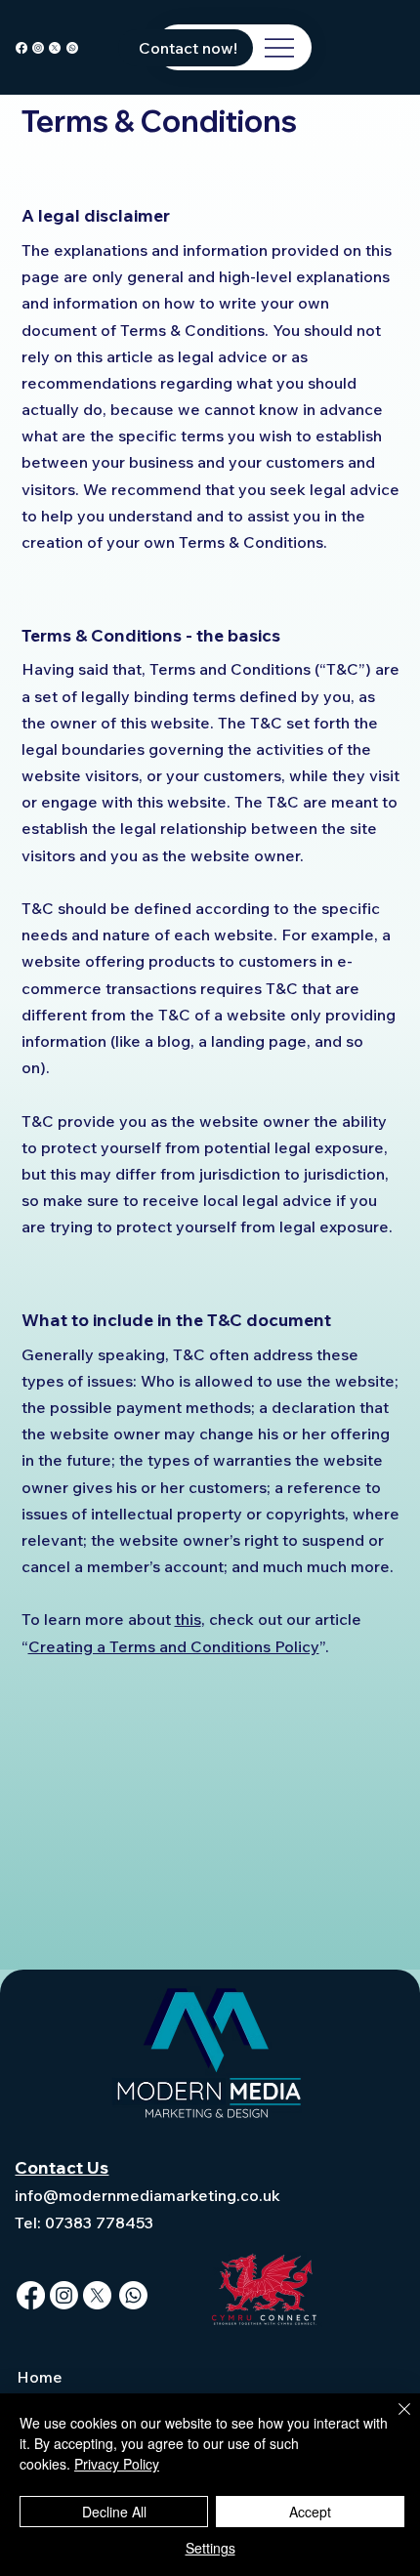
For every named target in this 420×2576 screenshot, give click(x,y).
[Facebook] (21, 48)
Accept (310, 2512)
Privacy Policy (117, 2464)
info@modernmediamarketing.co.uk (147, 2195)
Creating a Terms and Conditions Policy (174, 1646)
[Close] (393, 2421)
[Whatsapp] (72, 48)
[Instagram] (38, 48)
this (188, 1619)
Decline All (114, 2512)
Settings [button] (210, 2548)
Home (40, 2377)
